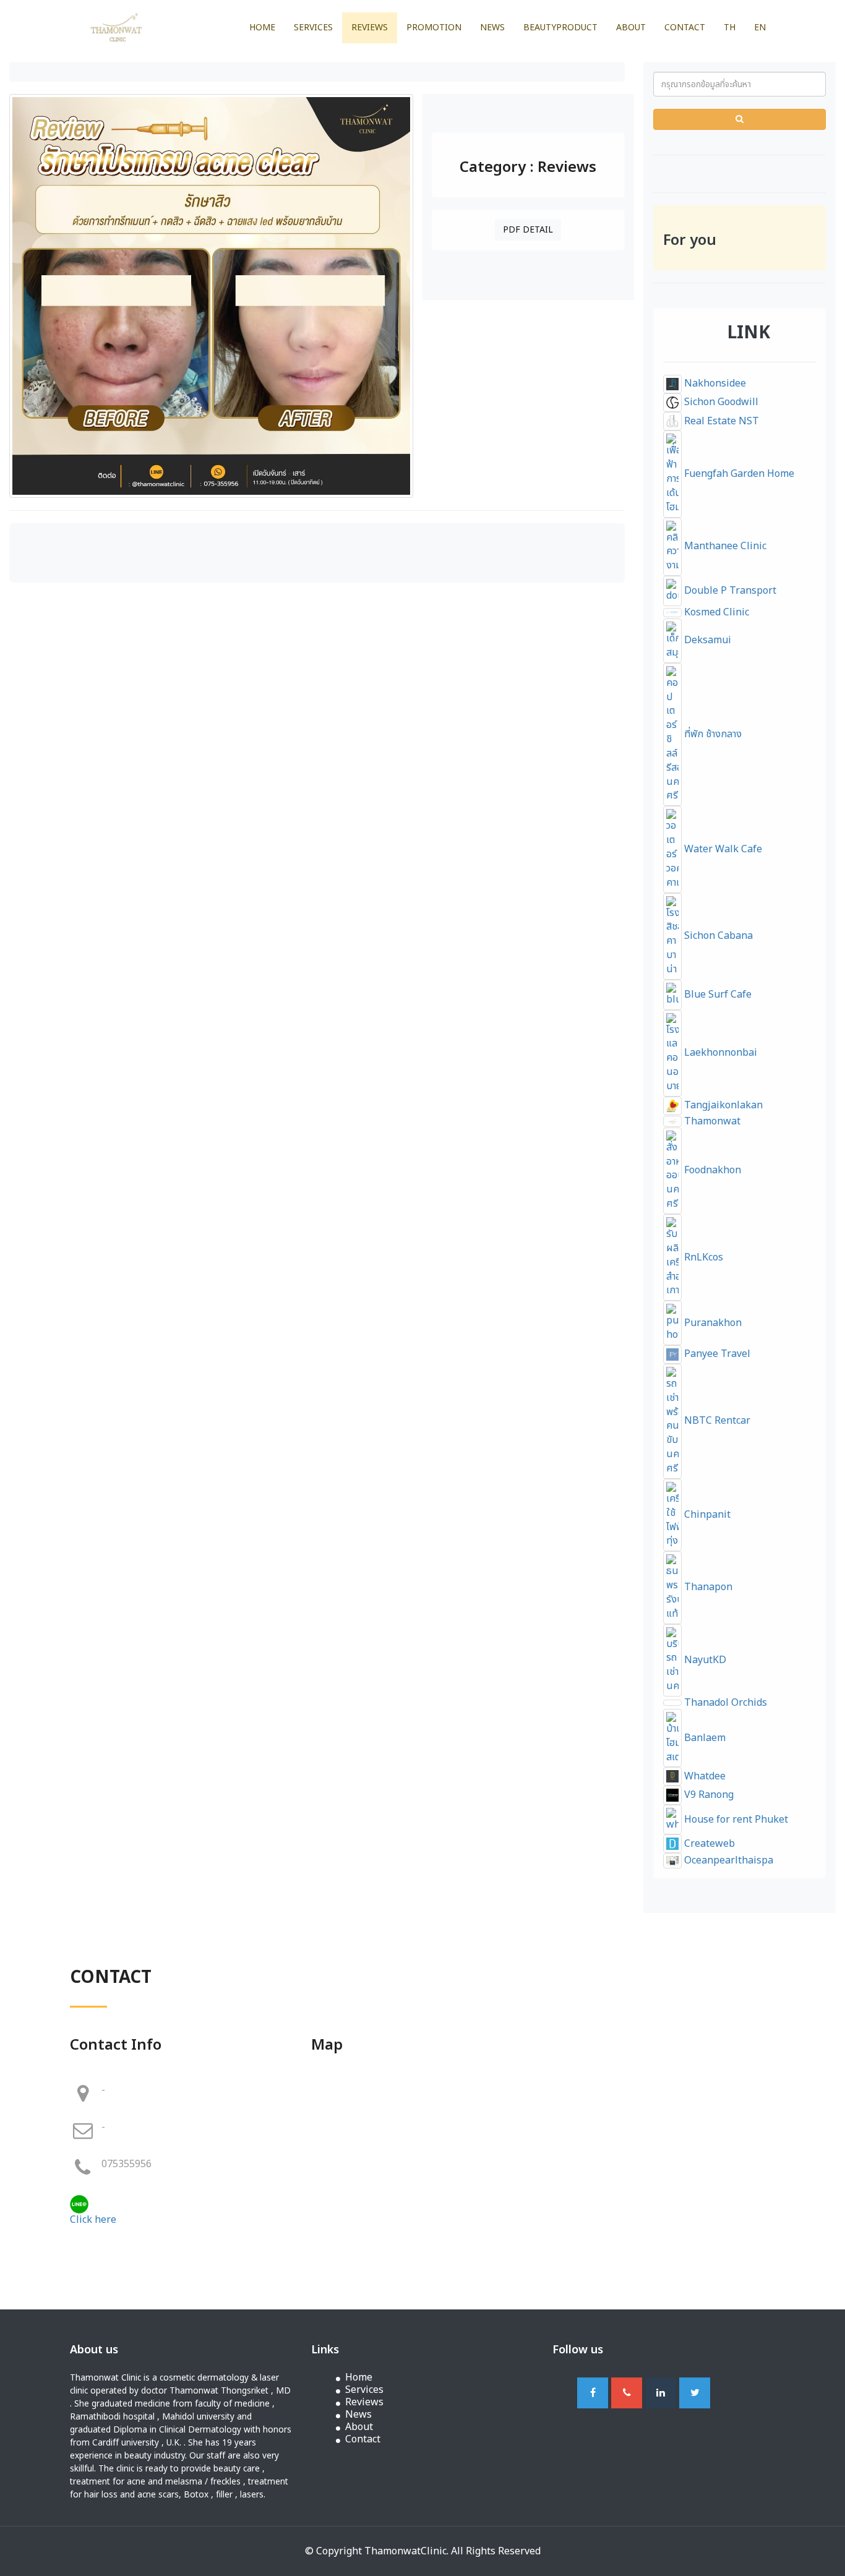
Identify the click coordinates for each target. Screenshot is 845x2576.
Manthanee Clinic (724, 546)
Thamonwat (711, 1121)
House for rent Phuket (735, 1820)
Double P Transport (729, 591)
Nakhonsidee (714, 383)
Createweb (708, 1844)
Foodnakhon (711, 1170)
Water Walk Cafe (722, 849)
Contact (685, 28)
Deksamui (706, 640)
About (631, 28)
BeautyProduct (560, 28)
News (492, 28)
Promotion (434, 28)
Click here (93, 2220)
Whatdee (704, 1776)
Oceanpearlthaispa (727, 1860)
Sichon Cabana (717, 936)
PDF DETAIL (528, 230)
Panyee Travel (716, 1354)
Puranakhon (712, 1323)
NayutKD (704, 1660)
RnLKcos (702, 1257)
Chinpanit (706, 1515)
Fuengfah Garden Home (738, 474)
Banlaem (704, 1738)
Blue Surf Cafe (717, 995)
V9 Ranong (708, 1795)
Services (313, 28)
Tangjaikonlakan (722, 1105)
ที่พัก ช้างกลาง (712, 734)
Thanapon (707, 1587)
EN (760, 28)
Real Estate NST (720, 421)
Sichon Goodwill (720, 402)
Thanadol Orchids (724, 1703)
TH (730, 28)
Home (262, 28)
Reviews (370, 28)
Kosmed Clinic (715, 612)
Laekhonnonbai (719, 1053)
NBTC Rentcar (716, 1421)
